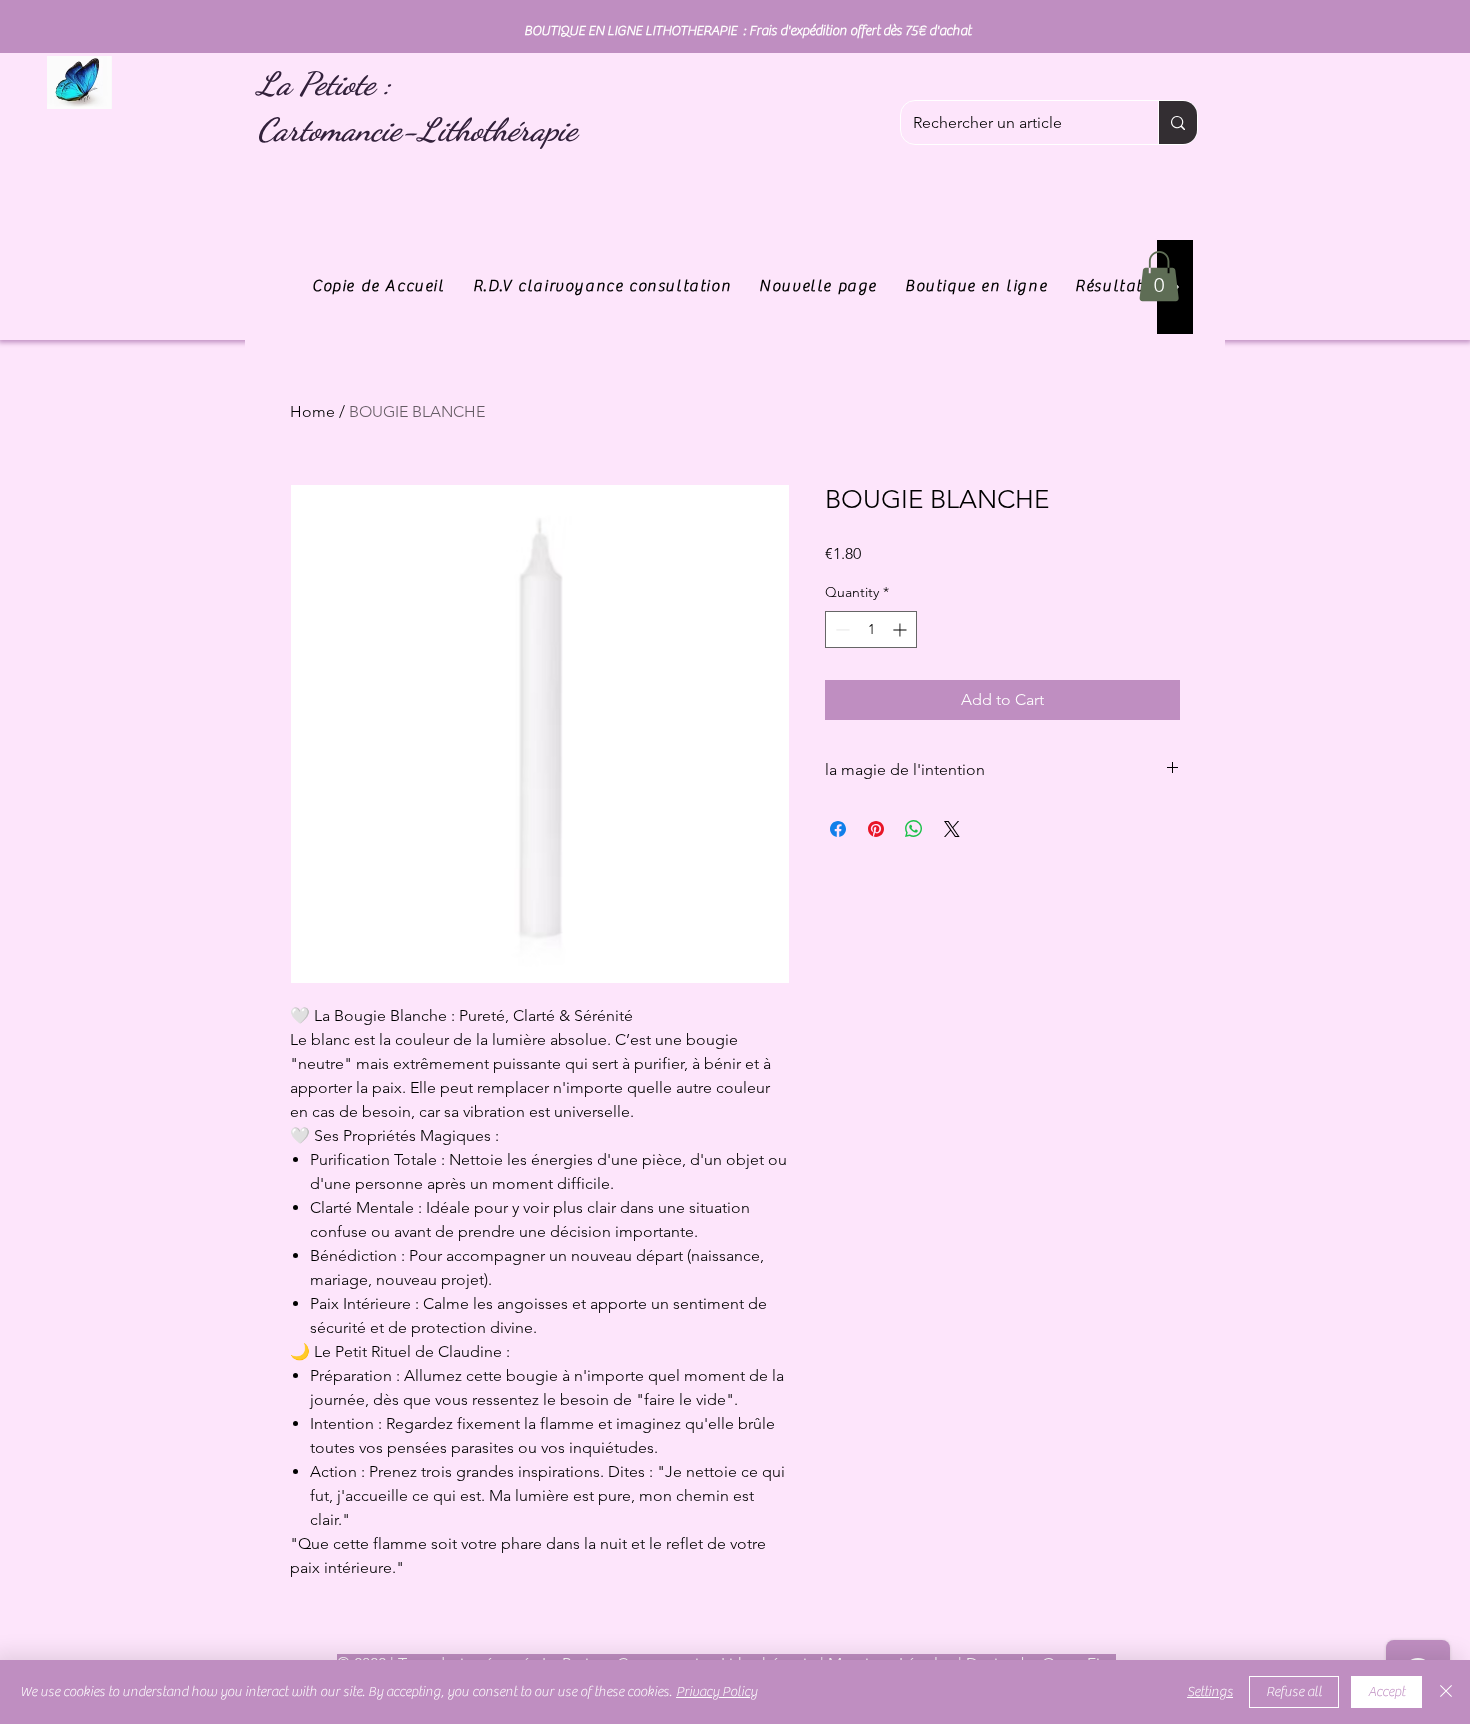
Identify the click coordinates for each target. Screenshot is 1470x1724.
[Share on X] (952, 829)
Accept (1386, 1692)
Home (312, 411)
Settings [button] (1210, 1692)
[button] (1159, 276)
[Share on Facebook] (838, 829)
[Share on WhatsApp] (914, 829)
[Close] (1446, 1692)
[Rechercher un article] (1177, 122)
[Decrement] (840, 629)
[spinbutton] (871, 629)
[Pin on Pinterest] (876, 829)
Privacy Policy (716, 1692)
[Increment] (901, 629)
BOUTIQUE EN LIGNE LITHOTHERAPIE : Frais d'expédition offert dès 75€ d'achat (747, 31)
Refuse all (1294, 1692)
